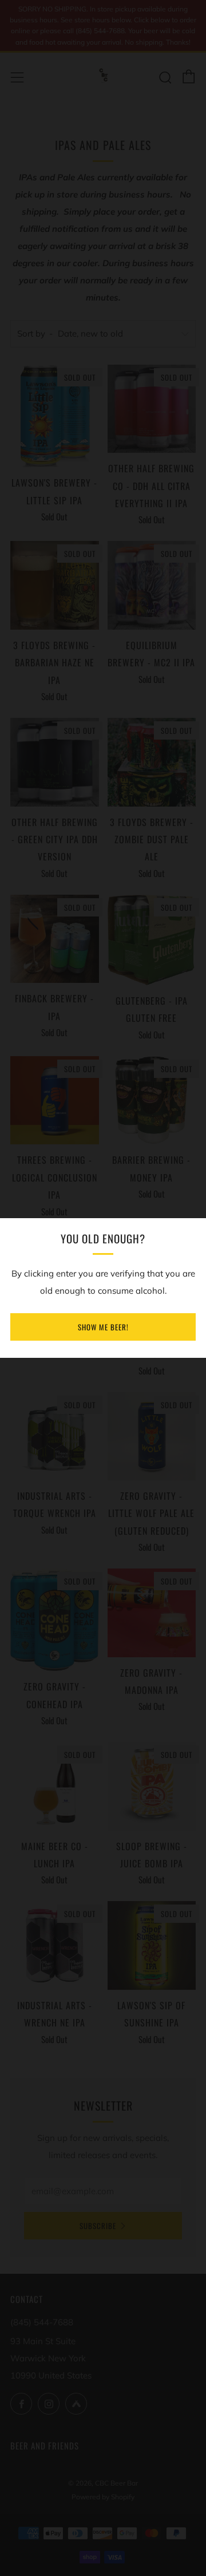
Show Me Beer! (103, 1327)
